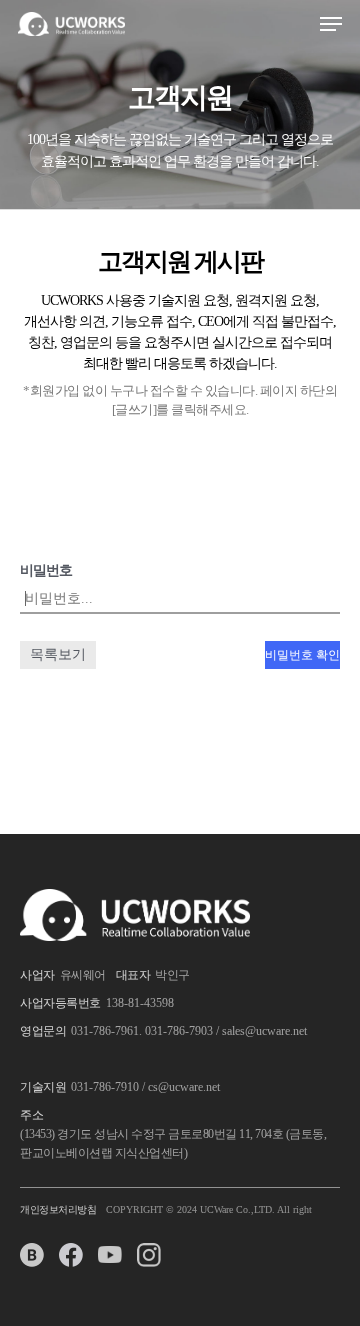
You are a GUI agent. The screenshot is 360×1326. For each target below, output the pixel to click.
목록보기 (58, 654)
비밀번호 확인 (302, 655)
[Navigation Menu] (331, 24)
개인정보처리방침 (58, 1209)
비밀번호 (46, 570)
